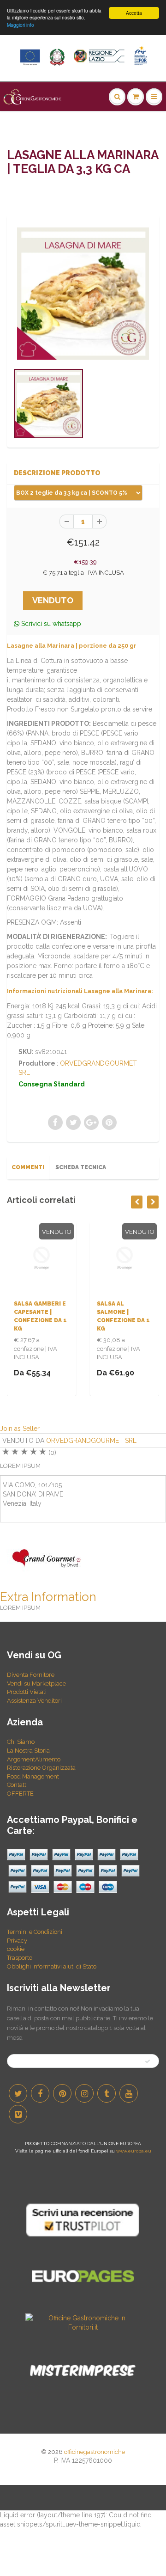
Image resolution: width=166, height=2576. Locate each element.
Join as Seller (20, 1429)
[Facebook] (40, 2093)
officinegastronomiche (95, 2452)
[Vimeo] (18, 2114)
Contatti (17, 1785)
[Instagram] (84, 2093)
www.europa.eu (134, 2151)
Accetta (134, 13)
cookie (16, 1949)
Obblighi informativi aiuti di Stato (52, 1966)
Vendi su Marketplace (36, 1684)
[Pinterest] (62, 2093)
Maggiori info (21, 25)
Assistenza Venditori (34, 1701)
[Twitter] (18, 2093)
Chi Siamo (21, 1742)
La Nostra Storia (28, 1751)
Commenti (28, 1167)
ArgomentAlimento (34, 1759)
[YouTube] (129, 2093)
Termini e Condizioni (35, 1932)
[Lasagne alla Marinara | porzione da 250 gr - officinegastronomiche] (83, 294)
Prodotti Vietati (27, 1692)
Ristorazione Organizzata (41, 1768)
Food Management (33, 1776)
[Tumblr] (107, 2093)
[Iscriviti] (148, 2061)
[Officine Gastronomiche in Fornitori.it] (83, 2322)
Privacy (17, 1941)
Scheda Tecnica (81, 1167)
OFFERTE (20, 1794)
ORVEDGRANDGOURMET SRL (91, 1441)
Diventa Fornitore (31, 1675)
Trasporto (20, 1958)
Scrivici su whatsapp (50, 624)
